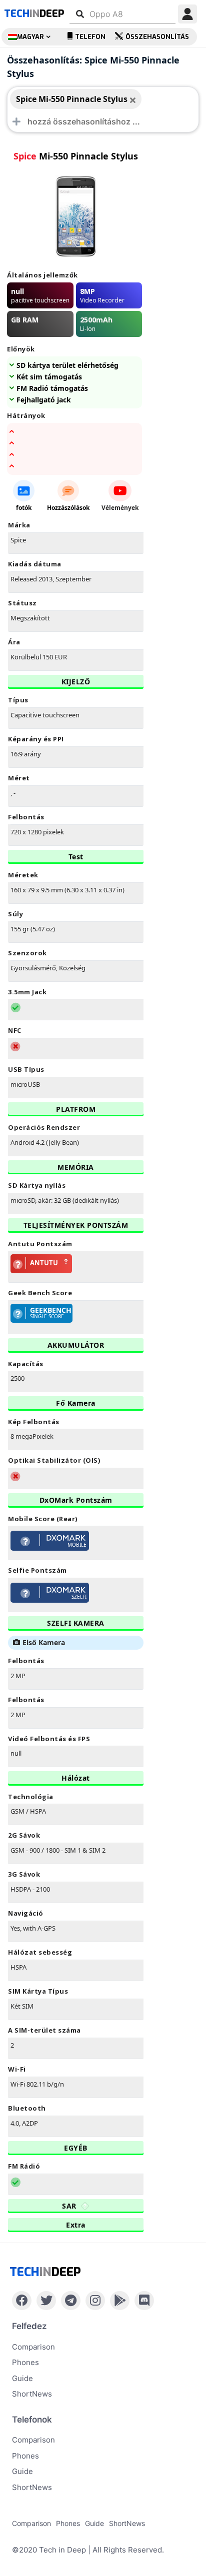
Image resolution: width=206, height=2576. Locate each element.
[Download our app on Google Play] (120, 2301)
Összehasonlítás (157, 37)
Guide (22, 2378)
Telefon (90, 37)
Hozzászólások (68, 508)
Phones (25, 2362)
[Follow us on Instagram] (95, 2301)
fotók (24, 508)
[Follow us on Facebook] (22, 2301)
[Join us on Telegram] (71, 2301)
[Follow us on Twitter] (46, 2301)
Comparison (33, 2347)
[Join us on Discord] (144, 2301)
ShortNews (32, 2394)
